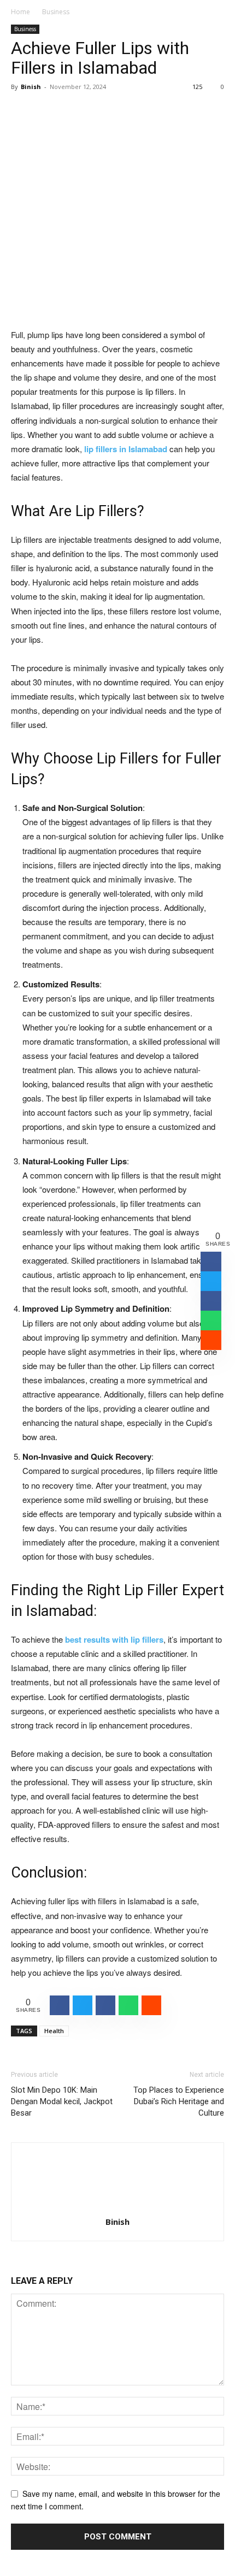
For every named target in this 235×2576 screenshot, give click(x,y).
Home (20, 12)
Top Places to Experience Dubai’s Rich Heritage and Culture (179, 2101)
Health (54, 2031)
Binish (31, 87)
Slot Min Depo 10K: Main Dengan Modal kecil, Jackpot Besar (62, 2101)
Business (56, 12)
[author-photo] (117, 2206)
